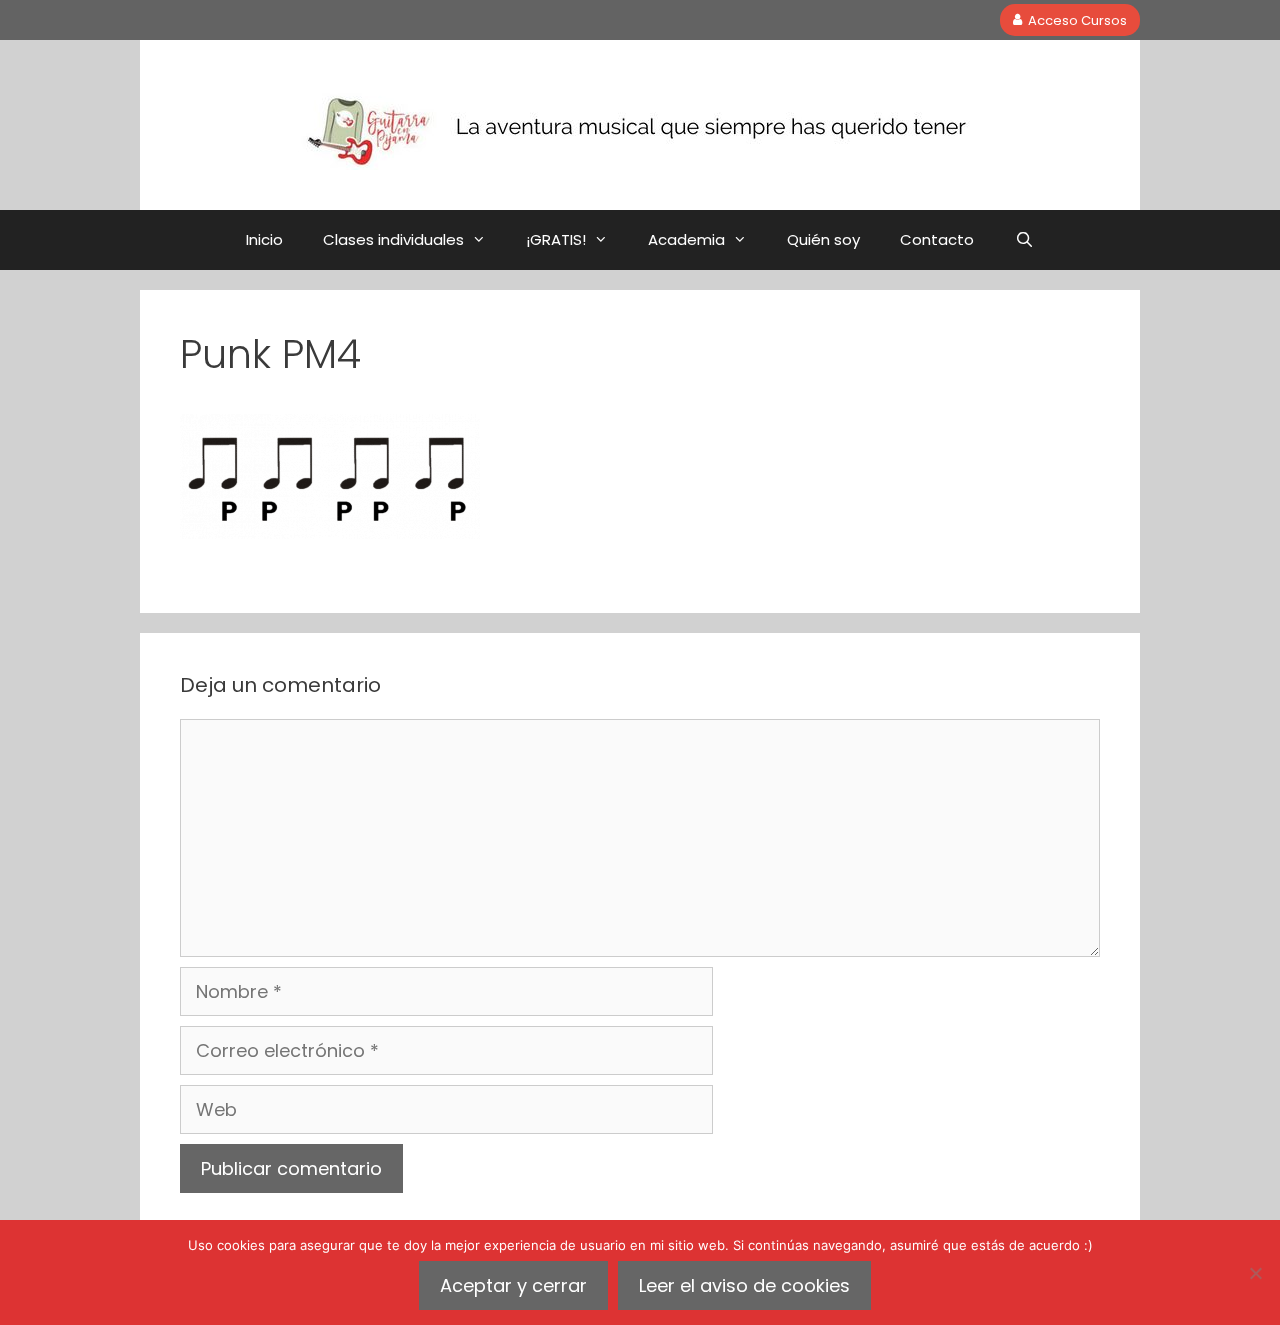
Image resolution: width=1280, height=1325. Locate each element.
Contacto (937, 239)
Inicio (264, 239)
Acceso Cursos (1077, 19)
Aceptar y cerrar (513, 1285)
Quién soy (823, 239)
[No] (1255, 1273)
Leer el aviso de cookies (744, 1285)
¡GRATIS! (556, 239)
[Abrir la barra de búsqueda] (1023, 240)
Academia (686, 239)
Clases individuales (393, 239)
